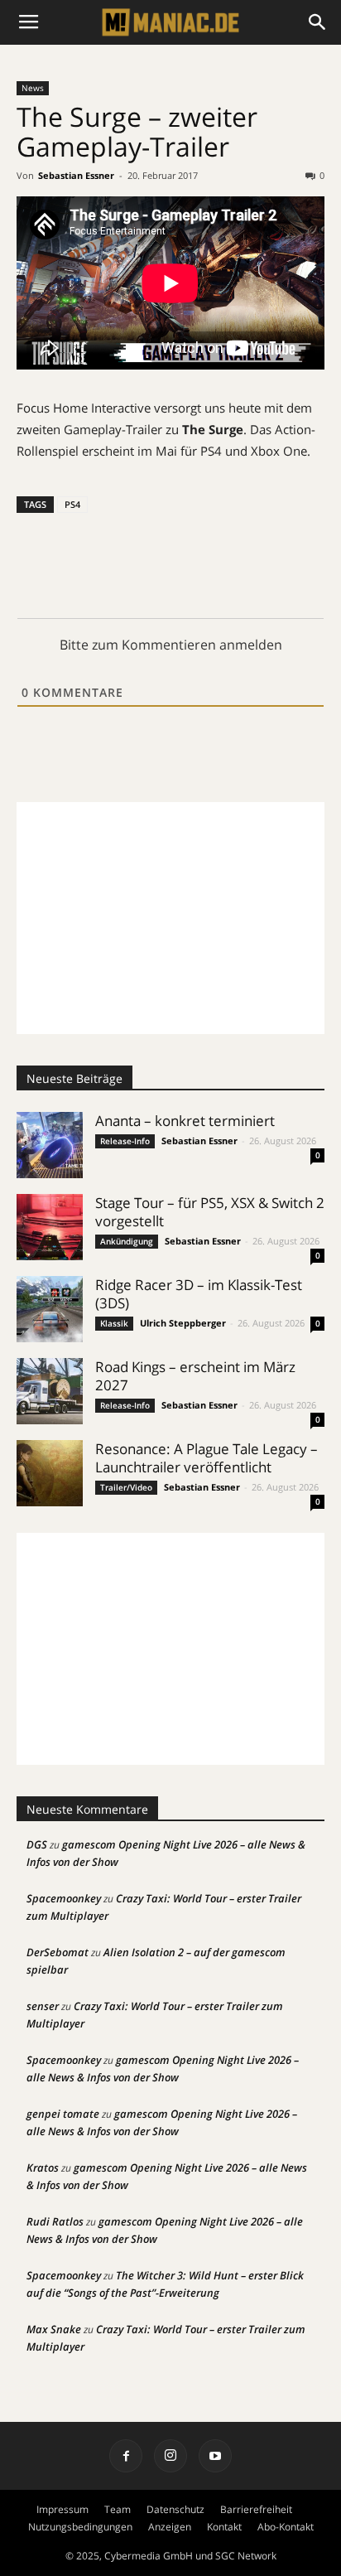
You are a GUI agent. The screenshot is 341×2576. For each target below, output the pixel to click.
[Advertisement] (170, 918)
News (33, 88)
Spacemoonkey (64, 1898)
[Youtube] (215, 2456)
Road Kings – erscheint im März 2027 (195, 1376)
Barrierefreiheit (256, 2509)
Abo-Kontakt (286, 2527)
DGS (37, 1844)
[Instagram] (170, 2456)
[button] (318, 22)
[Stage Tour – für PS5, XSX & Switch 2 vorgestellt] (50, 1227)
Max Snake (54, 2329)
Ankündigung (127, 1241)
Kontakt (224, 2527)
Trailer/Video (126, 1487)
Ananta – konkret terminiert (185, 1121)
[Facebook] (126, 2456)
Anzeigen (170, 2527)
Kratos (43, 2168)
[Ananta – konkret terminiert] (50, 1145)
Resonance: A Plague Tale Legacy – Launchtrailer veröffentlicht (207, 1458)
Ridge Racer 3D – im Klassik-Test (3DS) (199, 1294)
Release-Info (125, 1141)
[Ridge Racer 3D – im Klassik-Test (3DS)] (50, 1309)
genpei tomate (63, 2114)
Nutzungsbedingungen (80, 2527)
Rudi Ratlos (55, 2221)
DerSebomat (58, 1952)
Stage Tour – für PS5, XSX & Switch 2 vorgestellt (210, 1212)
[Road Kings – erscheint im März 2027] (50, 1391)
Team (118, 2509)
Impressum (62, 2509)
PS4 (72, 504)
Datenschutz (175, 2509)
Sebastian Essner (76, 175)
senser (43, 2006)
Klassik (114, 1323)
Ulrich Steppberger (183, 1323)
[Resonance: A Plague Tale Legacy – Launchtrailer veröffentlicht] (50, 1473)
